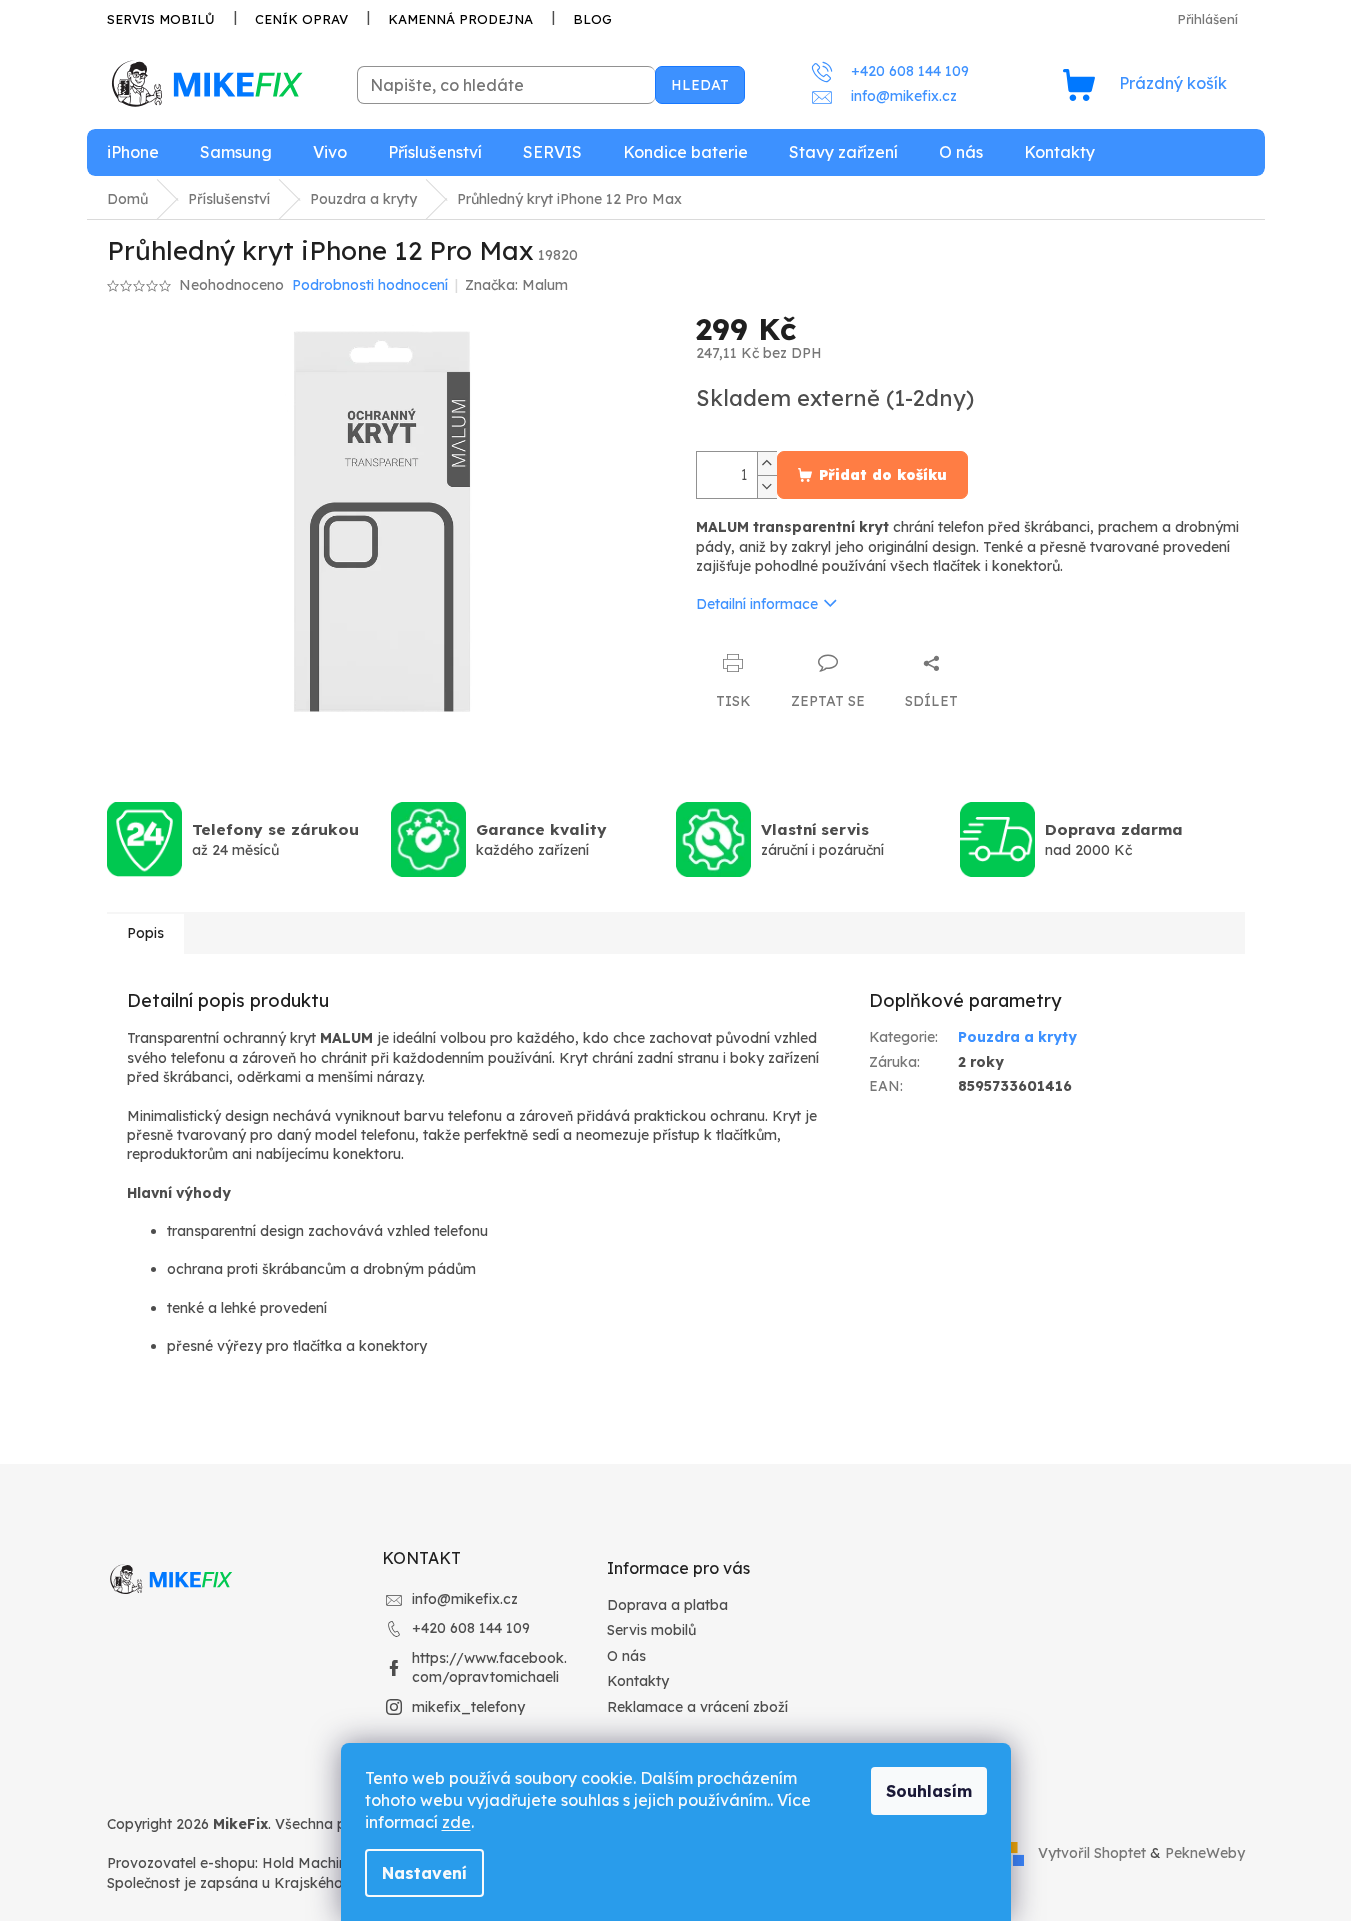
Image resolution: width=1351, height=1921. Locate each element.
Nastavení (424, 1873)
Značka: (516, 285)
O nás (626, 1656)
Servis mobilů (161, 19)
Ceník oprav (301, 19)
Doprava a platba (667, 1605)
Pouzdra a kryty (1017, 1037)
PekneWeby (1205, 1853)
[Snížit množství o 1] (767, 486)
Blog (592, 19)
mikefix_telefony (468, 1707)
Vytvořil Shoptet (1092, 1853)
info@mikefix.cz (465, 1599)
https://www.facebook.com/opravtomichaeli (489, 1667)
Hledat (700, 85)
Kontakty (638, 1681)
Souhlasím (929, 1791)
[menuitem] (133, 152)
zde (456, 1822)
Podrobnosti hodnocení (370, 285)
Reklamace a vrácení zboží (697, 1707)
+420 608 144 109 (471, 1628)
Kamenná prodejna (460, 19)
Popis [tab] (145, 933)
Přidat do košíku (883, 475)
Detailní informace (757, 604)
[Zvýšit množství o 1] (767, 463)
